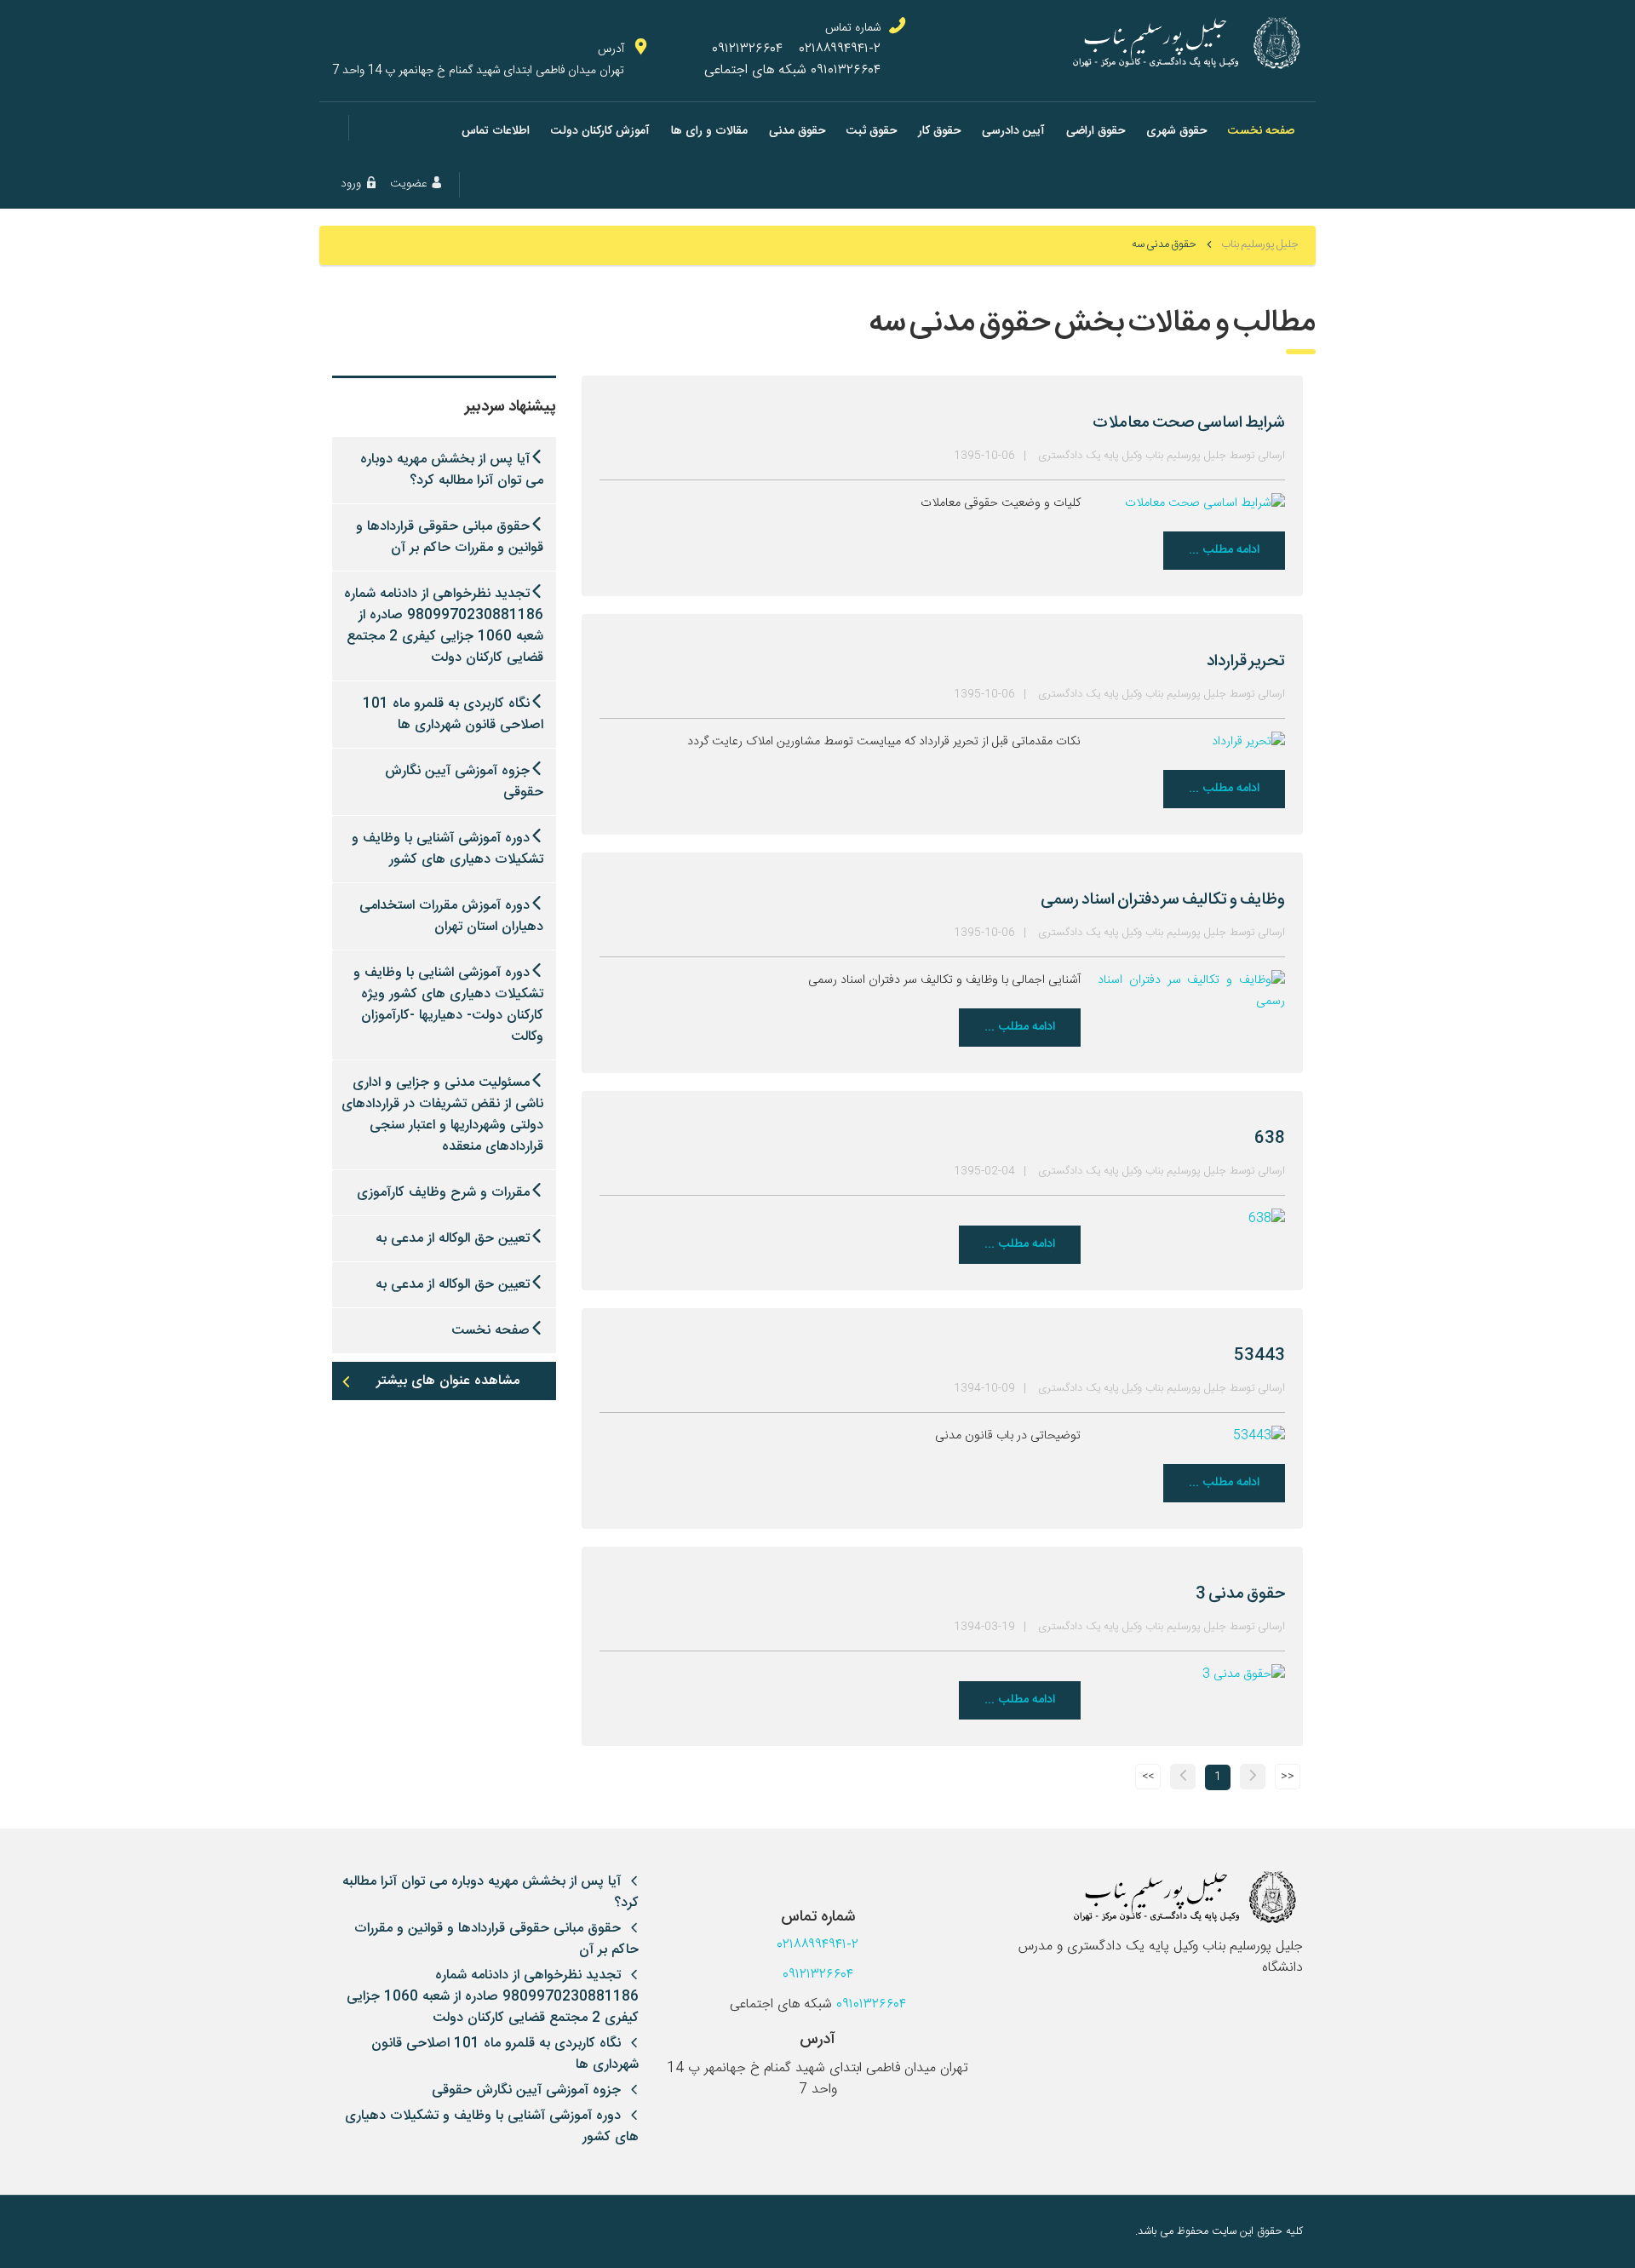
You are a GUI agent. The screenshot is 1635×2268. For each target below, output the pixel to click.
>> (1148, 1777)
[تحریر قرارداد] (1191, 743)
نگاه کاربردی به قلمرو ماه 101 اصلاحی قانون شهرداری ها (453, 715)
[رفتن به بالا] (345, 2231)
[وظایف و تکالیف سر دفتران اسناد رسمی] (1191, 991)
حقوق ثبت (872, 131)
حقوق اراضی (1096, 131)
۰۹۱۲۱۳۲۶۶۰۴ (747, 49)
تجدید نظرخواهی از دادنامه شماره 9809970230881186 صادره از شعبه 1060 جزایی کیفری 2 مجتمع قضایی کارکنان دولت (444, 626)
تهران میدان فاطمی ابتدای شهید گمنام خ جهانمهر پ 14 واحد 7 (478, 70)
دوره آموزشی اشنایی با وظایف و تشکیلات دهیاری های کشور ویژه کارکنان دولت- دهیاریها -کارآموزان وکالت (448, 1005)
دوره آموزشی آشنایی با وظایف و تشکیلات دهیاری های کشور (447, 849)
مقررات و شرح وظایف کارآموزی (443, 1193)
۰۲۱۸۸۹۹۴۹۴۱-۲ (840, 49)
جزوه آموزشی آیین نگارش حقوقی (464, 782)
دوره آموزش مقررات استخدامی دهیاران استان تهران (451, 916)
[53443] (1191, 1437)
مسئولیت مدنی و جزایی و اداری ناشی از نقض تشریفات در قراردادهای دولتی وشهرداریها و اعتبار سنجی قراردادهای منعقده (442, 1115)
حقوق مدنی (797, 131)
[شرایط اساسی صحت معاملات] (1191, 504)
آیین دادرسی (1013, 131)
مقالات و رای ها (709, 131)
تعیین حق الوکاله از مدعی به (453, 1239)
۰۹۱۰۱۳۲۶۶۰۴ (846, 70)
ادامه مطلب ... (1224, 550)
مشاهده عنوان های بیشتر (448, 1381)
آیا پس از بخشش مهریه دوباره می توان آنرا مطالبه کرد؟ (452, 470)
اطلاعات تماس (496, 131)
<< (1288, 1777)
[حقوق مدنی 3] (1191, 1675)
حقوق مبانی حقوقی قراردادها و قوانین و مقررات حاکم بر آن (450, 537)
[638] (1191, 1220)
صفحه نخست (1261, 131)
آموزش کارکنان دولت (600, 131)
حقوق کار (939, 131)
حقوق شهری (1176, 131)
